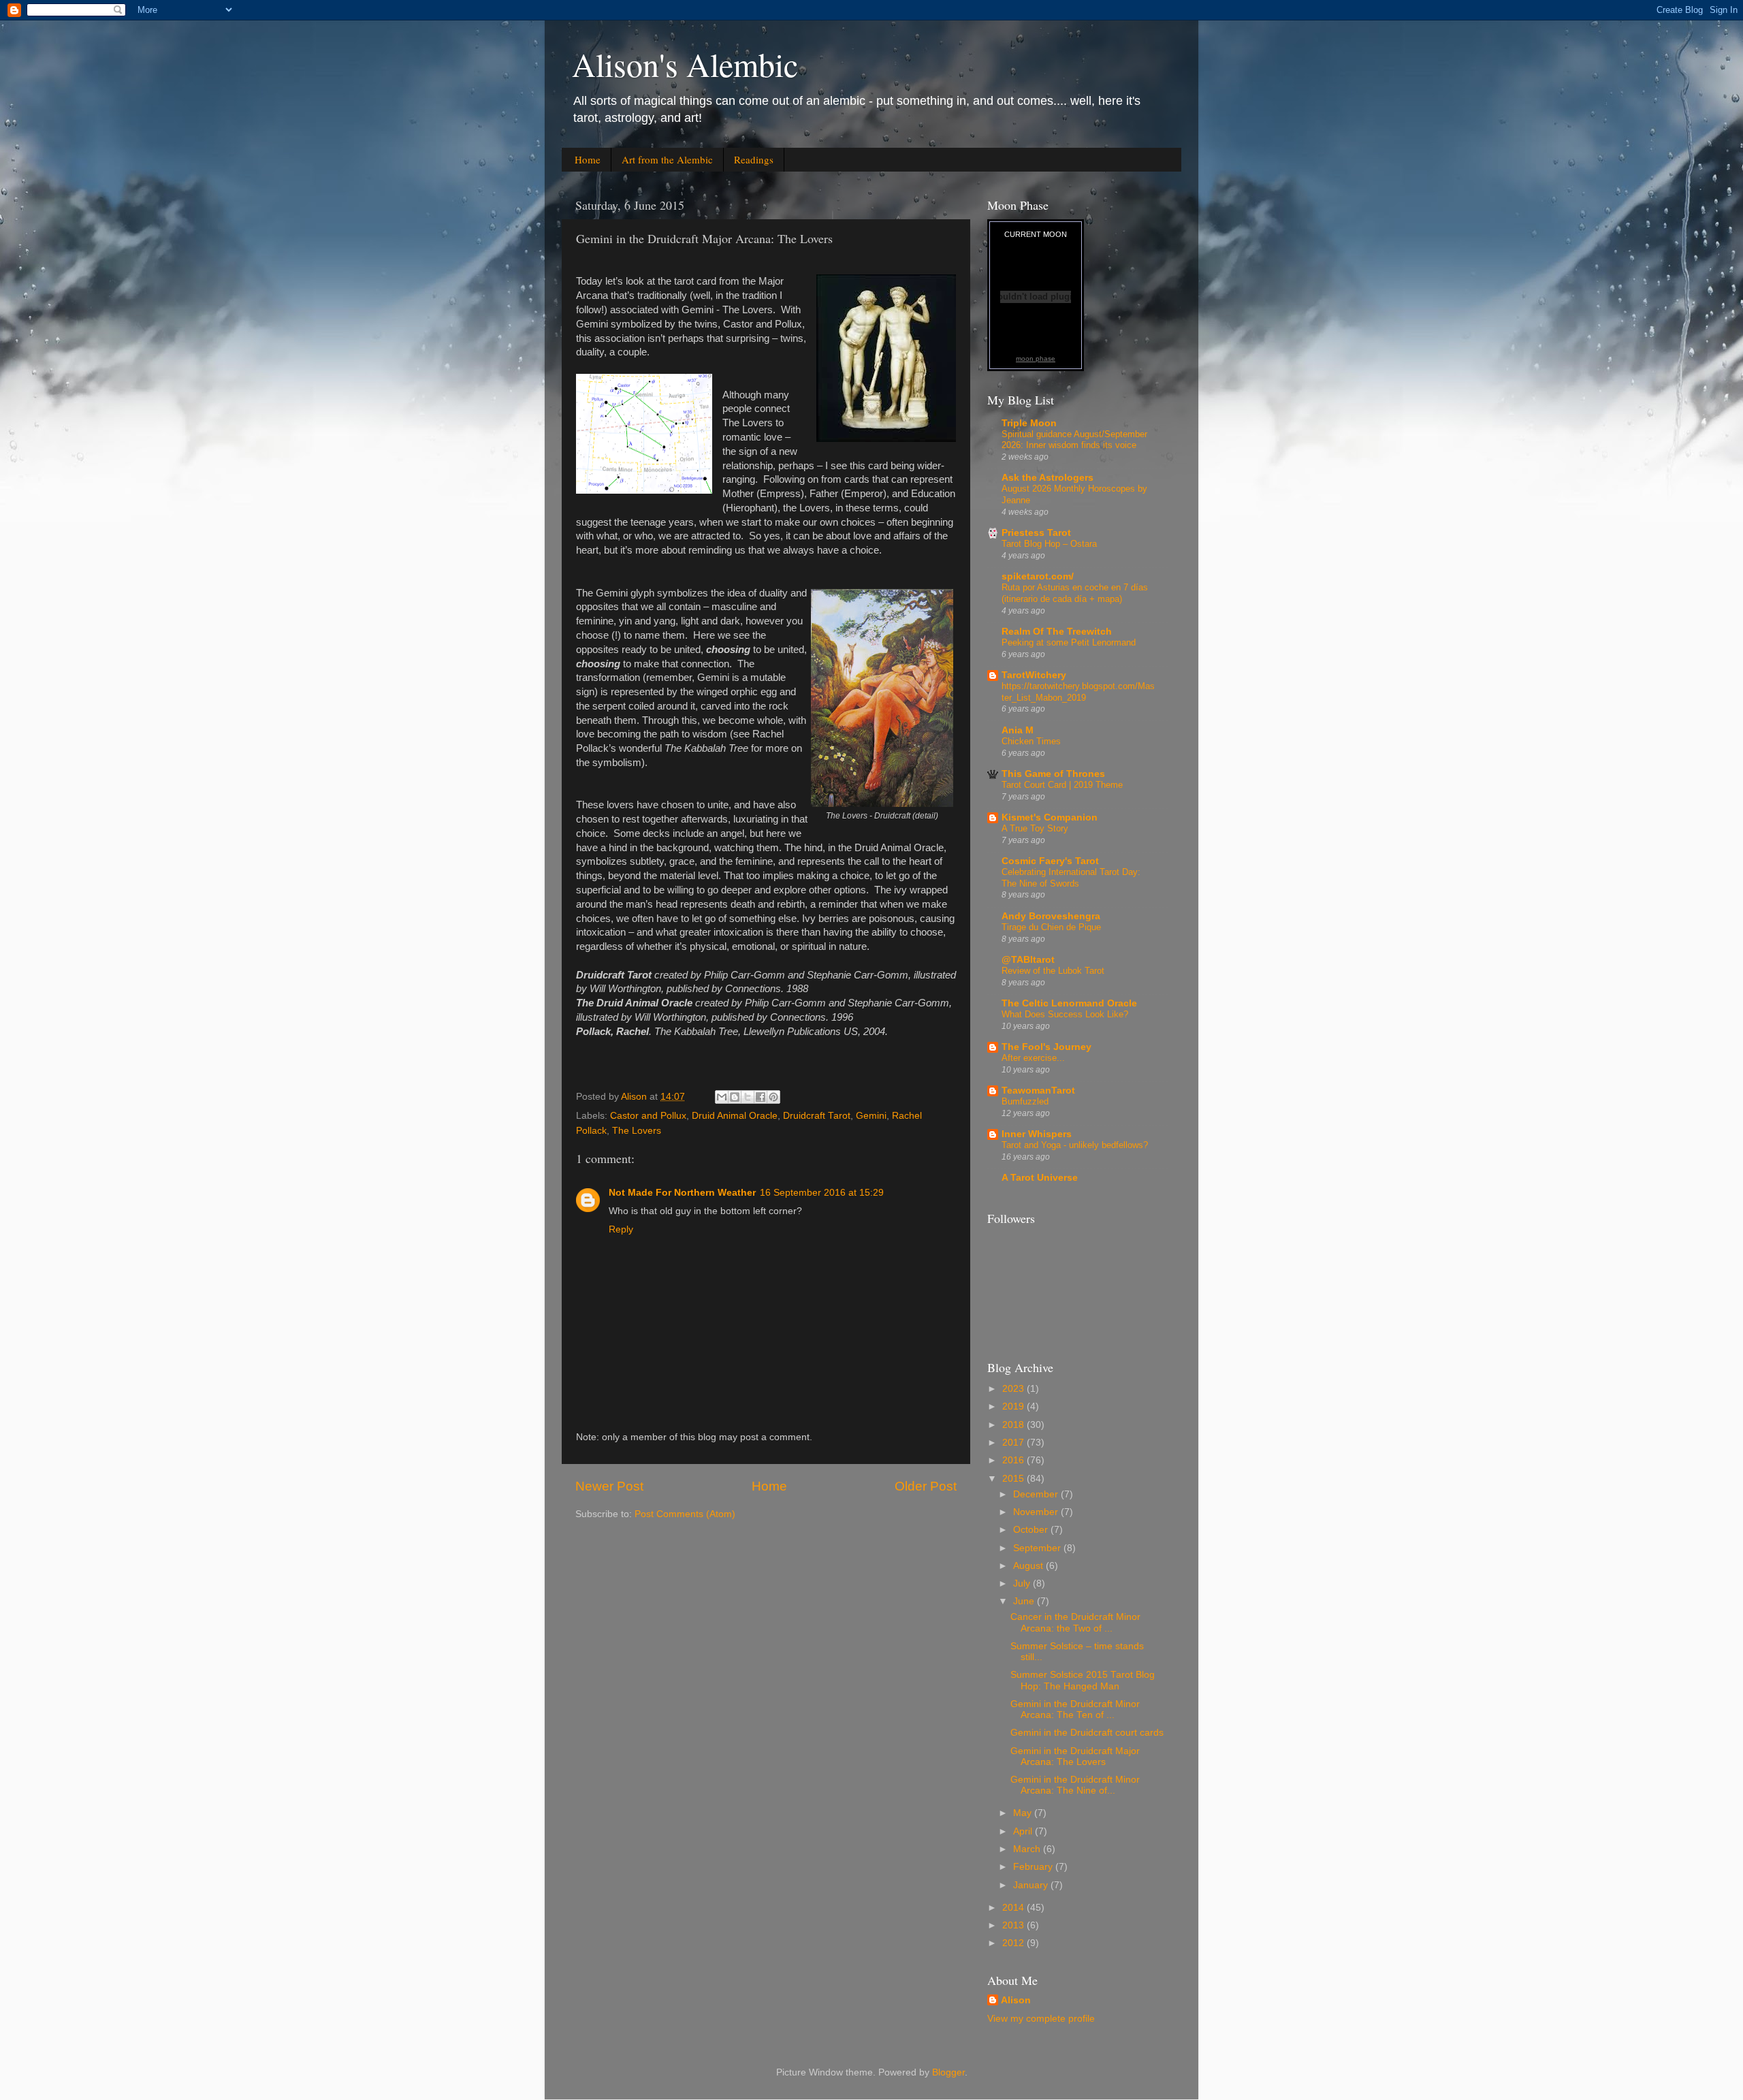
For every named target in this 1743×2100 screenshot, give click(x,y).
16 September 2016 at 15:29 (822, 1193)
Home (588, 159)
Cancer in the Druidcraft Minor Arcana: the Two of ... (1075, 1622)
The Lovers (637, 1131)
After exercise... (1033, 1058)
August (1029, 1566)
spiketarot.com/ (1038, 576)
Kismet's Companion (1050, 817)
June (1025, 1601)
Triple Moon (1029, 423)
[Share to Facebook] (761, 1097)
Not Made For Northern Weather (682, 1193)
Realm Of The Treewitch (1057, 632)
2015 (1014, 1479)
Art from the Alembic (667, 159)
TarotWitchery (1034, 675)
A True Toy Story (1035, 828)
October (1032, 1530)
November (1037, 1512)
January (1032, 1885)
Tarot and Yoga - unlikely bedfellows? (1075, 1145)
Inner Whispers (1037, 1134)
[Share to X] (748, 1097)
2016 (1014, 1460)
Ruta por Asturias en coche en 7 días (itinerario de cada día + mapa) (1075, 593)
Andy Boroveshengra (1051, 916)
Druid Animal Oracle (735, 1116)
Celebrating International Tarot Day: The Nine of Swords (1071, 878)
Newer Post (609, 1486)
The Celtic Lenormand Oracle (1069, 1003)
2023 (1014, 1389)
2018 (1014, 1425)
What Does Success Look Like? (1065, 1014)
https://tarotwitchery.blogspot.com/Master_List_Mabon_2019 (1078, 692)
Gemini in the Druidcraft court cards (1087, 1733)
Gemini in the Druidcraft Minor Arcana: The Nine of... (1075, 1785)
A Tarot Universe (1040, 1178)
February (1034, 1867)
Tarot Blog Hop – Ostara (1049, 544)
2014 (1014, 1908)
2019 (1014, 1406)
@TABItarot (1028, 960)
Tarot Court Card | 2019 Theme (1062, 785)
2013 (1014, 1925)
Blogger (948, 2072)
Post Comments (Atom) (685, 1514)
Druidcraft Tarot (817, 1116)
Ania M (1018, 730)
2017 (1014, 1443)
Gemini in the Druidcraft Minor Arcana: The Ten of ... (1075, 1709)
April (1024, 1831)
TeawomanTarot (1038, 1091)
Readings (754, 159)
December (1037, 1494)
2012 (1014, 1943)
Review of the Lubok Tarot (1053, 971)
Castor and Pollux (648, 1116)
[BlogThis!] (735, 1097)
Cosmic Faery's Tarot (1050, 861)
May (1024, 1813)
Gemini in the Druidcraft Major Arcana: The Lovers (1075, 1756)
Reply (621, 1229)
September (1038, 1548)
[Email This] (722, 1097)
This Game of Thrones (1053, 774)
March (1028, 1849)
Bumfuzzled (1025, 1101)
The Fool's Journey (1046, 1047)
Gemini (871, 1116)
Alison (1016, 2000)
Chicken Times (1031, 741)
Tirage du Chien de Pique (1051, 927)
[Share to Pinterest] (773, 1097)
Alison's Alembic (685, 64)
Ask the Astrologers (1048, 478)
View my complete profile (1041, 2019)
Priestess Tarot (1036, 533)
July (1023, 1584)
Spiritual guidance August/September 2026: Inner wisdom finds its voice (1074, 440)
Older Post (926, 1486)
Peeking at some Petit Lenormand (1069, 642)
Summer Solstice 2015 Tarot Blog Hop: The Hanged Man (1083, 1680)
